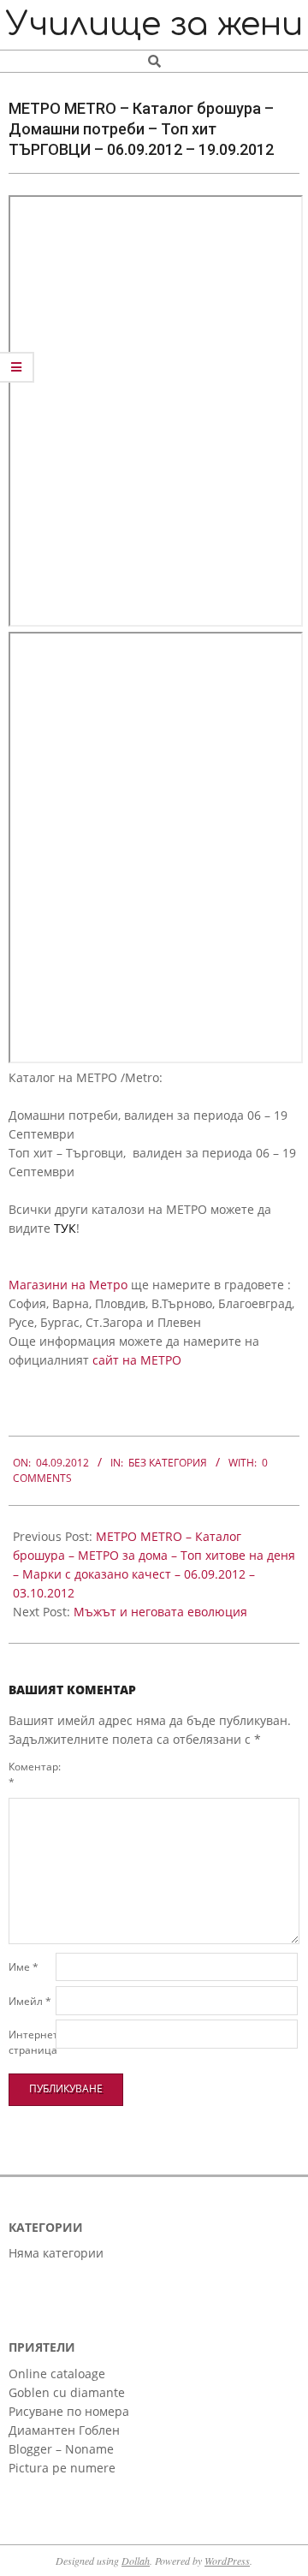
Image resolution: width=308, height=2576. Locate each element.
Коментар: (30, 1774)
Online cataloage (57, 2374)
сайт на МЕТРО (137, 1360)
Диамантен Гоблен (64, 2430)
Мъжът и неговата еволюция (160, 1612)
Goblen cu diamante (67, 2392)
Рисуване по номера (69, 2411)
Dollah (136, 2561)
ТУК (65, 1228)
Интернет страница (30, 2042)
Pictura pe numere (62, 2468)
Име (24, 1967)
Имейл (30, 2001)
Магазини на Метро (68, 1285)
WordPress (227, 2561)
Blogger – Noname (61, 2449)
